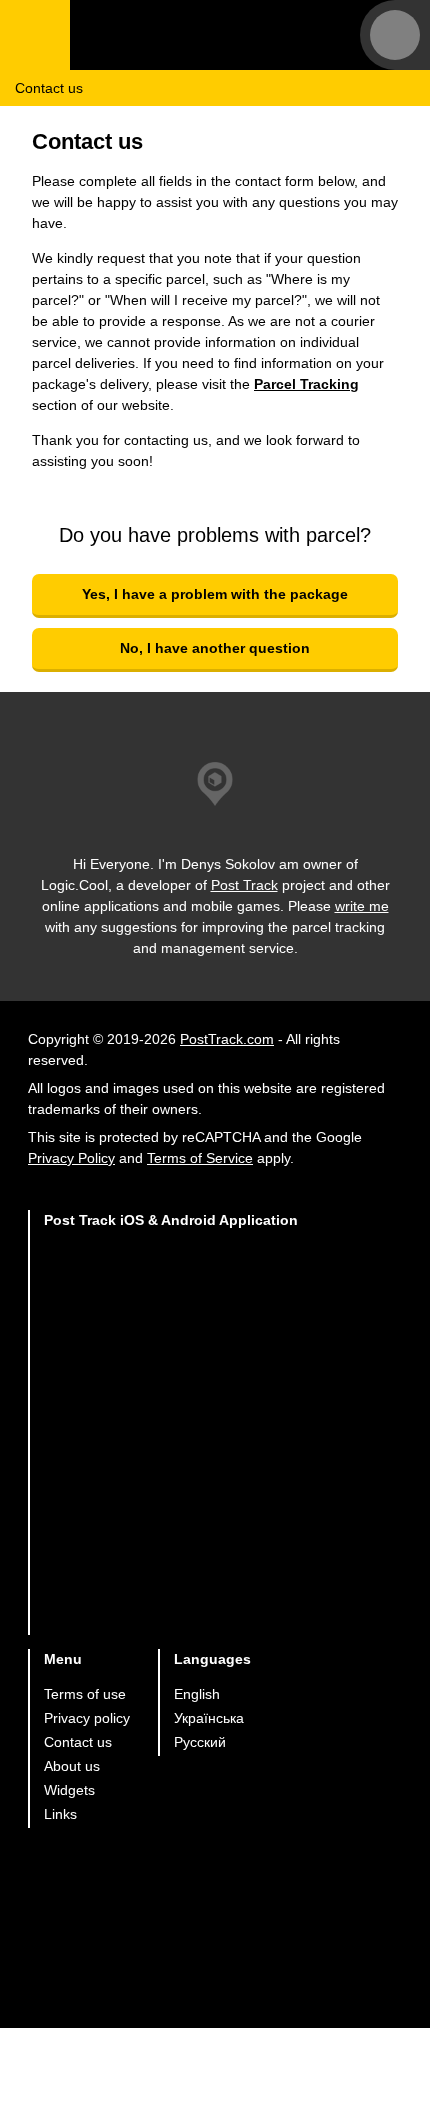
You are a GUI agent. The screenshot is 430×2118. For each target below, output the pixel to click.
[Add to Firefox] (171, 1518)
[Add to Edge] (171, 1596)
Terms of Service (200, 1158)
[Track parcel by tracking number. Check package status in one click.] (195, 35)
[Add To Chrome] (171, 1440)
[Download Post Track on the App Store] (171, 1284)
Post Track (244, 885)
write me (362, 906)
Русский (200, 1742)
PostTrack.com (227, 1039)
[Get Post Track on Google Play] (171, 1362)
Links (60, 1814)
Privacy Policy (71, 1158)
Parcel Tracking (306, 384)
